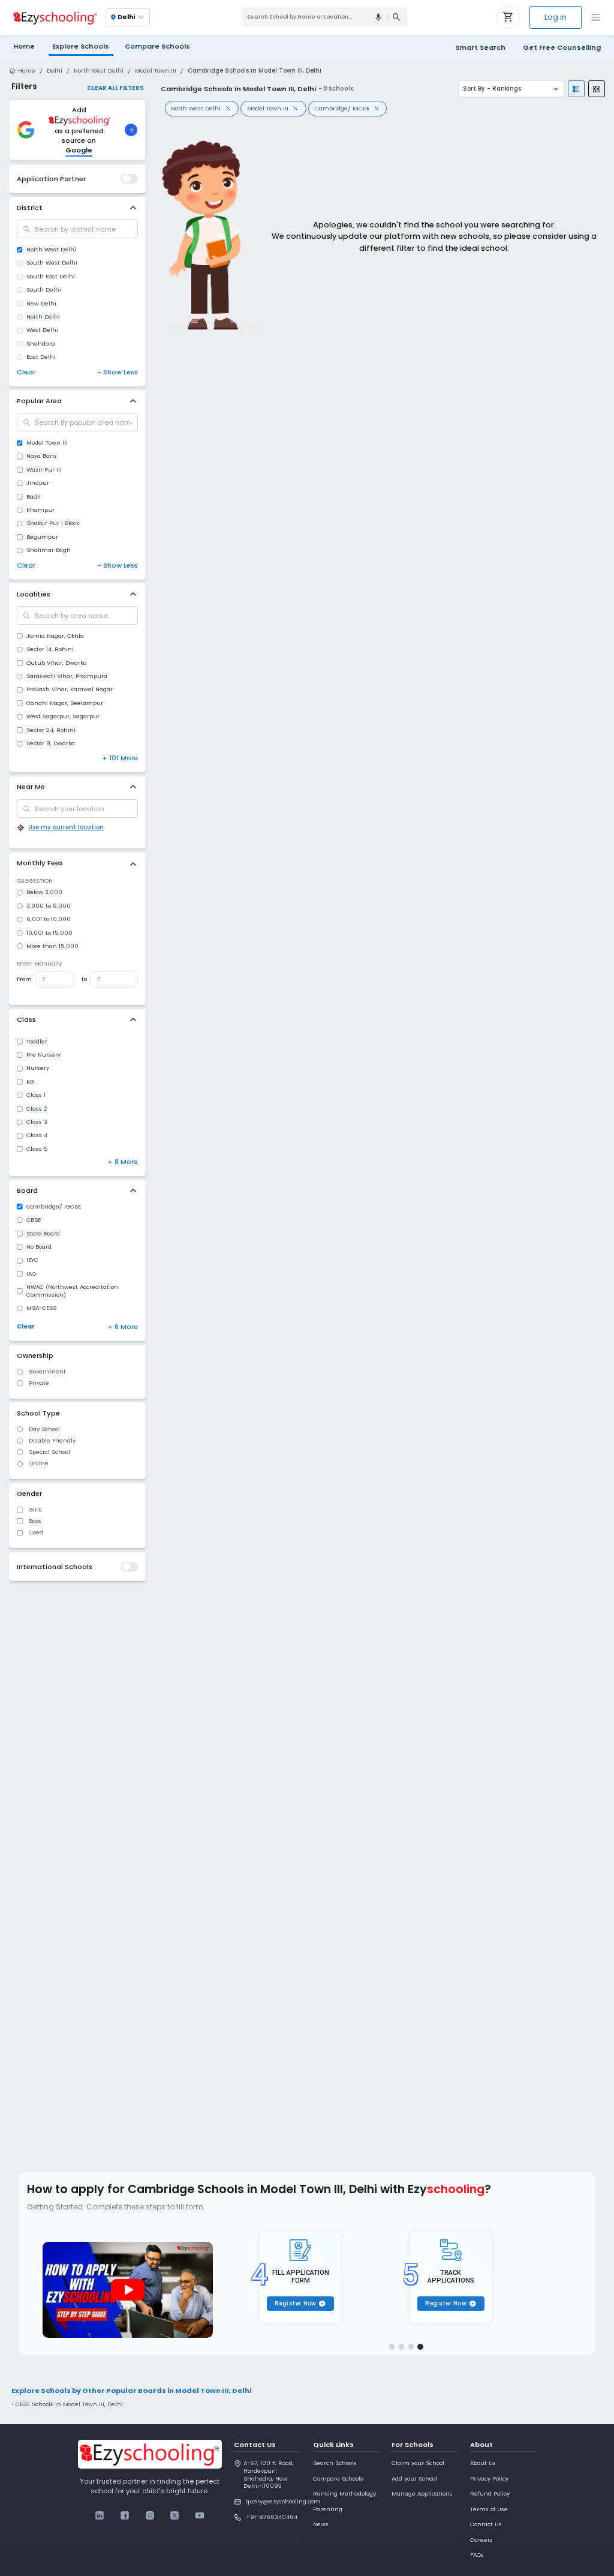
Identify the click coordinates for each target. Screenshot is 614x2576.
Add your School (414, 2478)
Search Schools (335, 2463)
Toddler (37, 1042)
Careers (481, 2540)
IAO (31, 1274)
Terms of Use (489, 2509)
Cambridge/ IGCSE (54, 1207)
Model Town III (156, 71)
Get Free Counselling (562, 47)
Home (24, 46)
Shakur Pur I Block (53, 523)
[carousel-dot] (392, 2347)
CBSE (34, 1220)
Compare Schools (338, 2478)
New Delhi (41, 304)
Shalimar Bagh (49, 550)
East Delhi (41, 357)
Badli (34, 497)
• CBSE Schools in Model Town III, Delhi (67, 2404)
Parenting (328, 2509)
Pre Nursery (43, 1055)
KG (30, 1082)
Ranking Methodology (344, 2493)
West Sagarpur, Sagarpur (63, 716)
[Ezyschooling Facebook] (125, 2516)
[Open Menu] (596, 17)
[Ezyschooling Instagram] (150, 2516)
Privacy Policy (489, 2478)
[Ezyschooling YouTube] (199, 2516)
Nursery (38, 1068)
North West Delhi (99, 71)
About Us (483, 2463)
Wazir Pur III (44, 470)
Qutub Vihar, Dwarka (57, 663)
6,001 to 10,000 (49, 919)
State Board (43, 1234)
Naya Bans (42, 456)
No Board (39, 1247)
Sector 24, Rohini (51, 730)
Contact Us (486, 2524)
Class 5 (37, 1149)
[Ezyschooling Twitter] (175, 2516)
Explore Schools (81, 46)
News (321, 2524)
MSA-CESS (41, 1308)
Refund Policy (490, 2493)
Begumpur (42, 537)
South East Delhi (51, 277)
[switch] (129, 179)
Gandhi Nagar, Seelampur (65, 703)
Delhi (55, 71)
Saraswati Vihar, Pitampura (67, 676)
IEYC (32, 1260)
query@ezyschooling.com (273, 2501)
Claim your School (418, 2463)
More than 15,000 (52, 946)
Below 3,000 (44, 892)
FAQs (477, 2555)
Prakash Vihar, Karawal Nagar (70, 689)
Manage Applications (422, 2493)
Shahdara (41, 344)
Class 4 (37, 1135)
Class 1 (36, 1095)
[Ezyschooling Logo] (54, 17)
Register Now (300, 2303)
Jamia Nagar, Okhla (55, 636)
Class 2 (37, 1109)
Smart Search (480, 47)
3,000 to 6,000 (49, 906)
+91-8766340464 (272, 2517)
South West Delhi (52, 263)
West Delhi (42, 330)
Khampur (40, 510)
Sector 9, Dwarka (51, 743)
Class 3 (37, 1122)
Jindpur (38, 483)
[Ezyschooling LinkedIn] (100, 2516)
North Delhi (43, 317)
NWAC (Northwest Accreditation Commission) (72, 1291)
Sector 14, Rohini (50, 649)
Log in (556, 17)
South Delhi (44, 290)
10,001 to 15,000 (49, 933)
